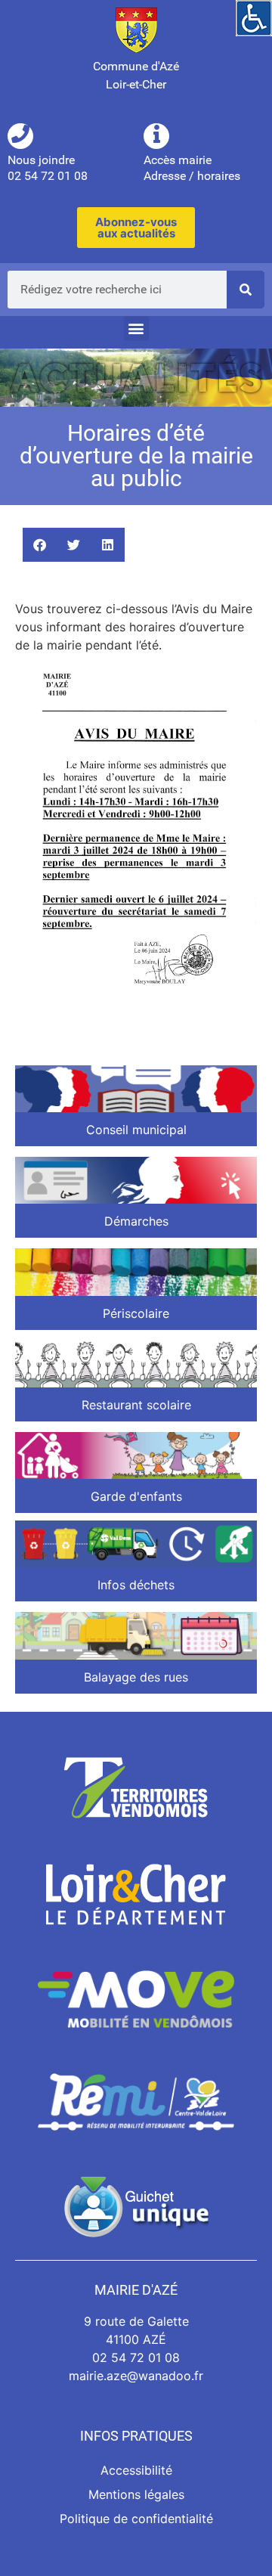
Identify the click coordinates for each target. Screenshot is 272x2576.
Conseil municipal (136, 1130)
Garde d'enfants (136, 1496)
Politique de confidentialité (136, 2519)
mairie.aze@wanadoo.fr (136, 2376)
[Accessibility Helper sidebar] (254, 18)
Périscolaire (136, 1313)
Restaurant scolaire (136, 1405)
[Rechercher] (246, 290)
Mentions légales (136, 2494)
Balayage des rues (136, 1677)
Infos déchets (136, 1585)
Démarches (136, 1221)
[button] (136, 329)
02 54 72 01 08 (136, 2357)
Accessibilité (136, 2470)
